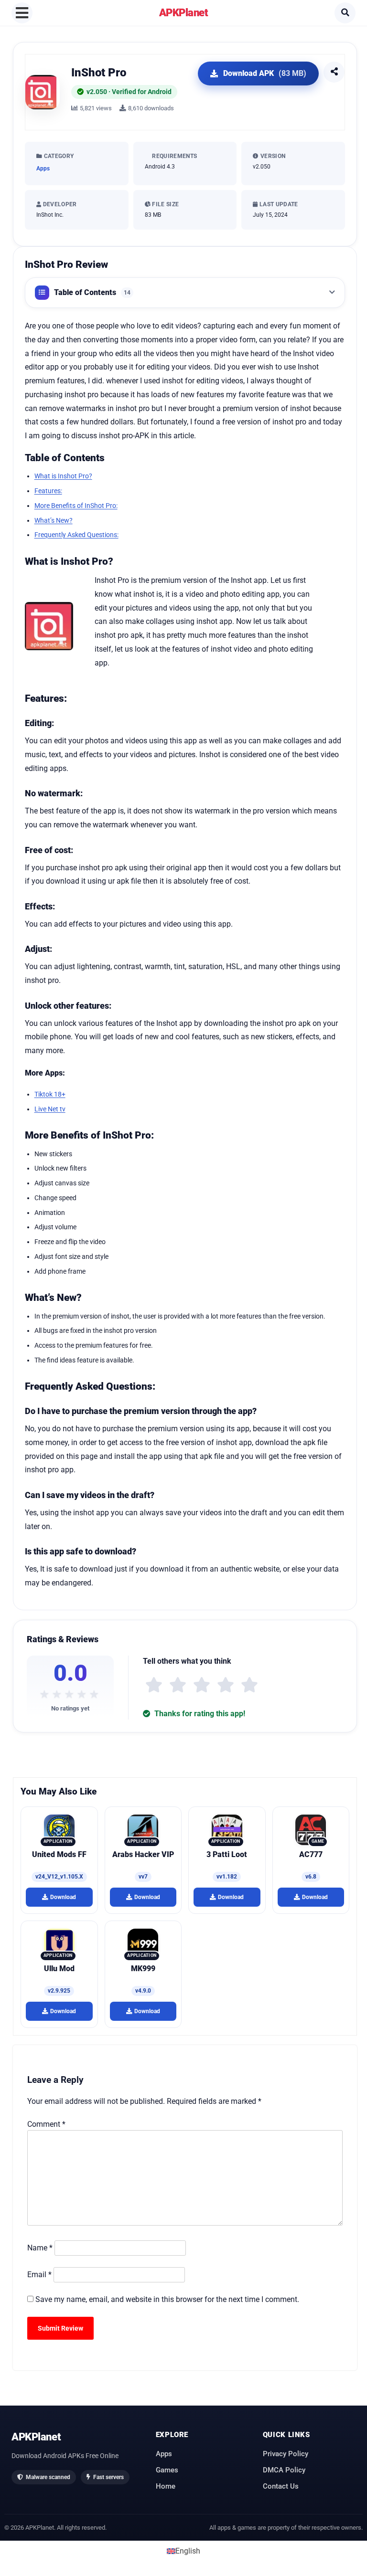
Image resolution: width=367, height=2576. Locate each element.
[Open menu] (22, 13)
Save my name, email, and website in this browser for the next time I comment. (167, 2299)
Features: (48, 491)
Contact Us (281, 2486)
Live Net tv (50, 1109)
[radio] (154, 1685)
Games (167, 2470)
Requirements (174, 156)
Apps (43, 169)
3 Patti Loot (227, 1854)
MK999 (143, 1969)
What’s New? (54, 520)
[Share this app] (334, 72)
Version (272, 156)
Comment (46, 2124)
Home (166, 2486)
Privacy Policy (286, 2453)
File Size (165, 204)
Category (58, 156)
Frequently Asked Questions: (76, 535)
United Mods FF (59, 1854)
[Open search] (345, 13)
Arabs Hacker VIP (143, 1854)
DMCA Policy (284, 2470)
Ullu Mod (59, 1969)
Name (40, 2248)
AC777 (311, 1854)
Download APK (265, 73)
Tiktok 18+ (50, 1094)
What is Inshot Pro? (63, 476)
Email (39, 2275)
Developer (59, 204)
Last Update (278, 204)
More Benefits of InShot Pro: (76, 506)
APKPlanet (184, 12)
